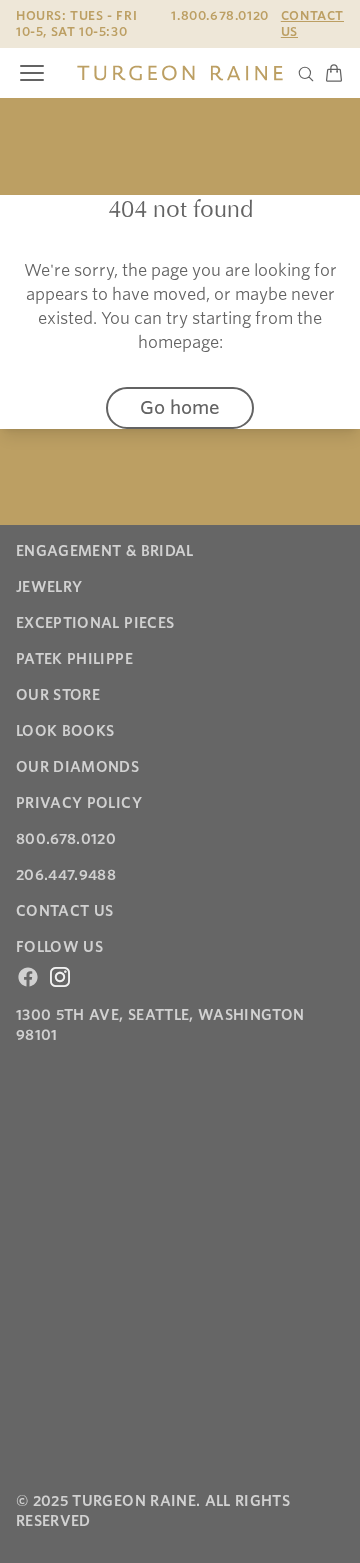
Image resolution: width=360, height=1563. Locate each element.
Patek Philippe (74, 659)
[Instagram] (60, 977)
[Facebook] (28, 977)
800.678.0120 (66, 839)
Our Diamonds (77, 767)
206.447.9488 (66, 875)
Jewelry (49, 587)
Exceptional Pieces (95, 623)
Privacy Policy (79, 803)
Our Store (58, 695)
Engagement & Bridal (105, 551)
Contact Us (312, 23)
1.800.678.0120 (219, 15)
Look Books (65, 731)
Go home (180, 407)
